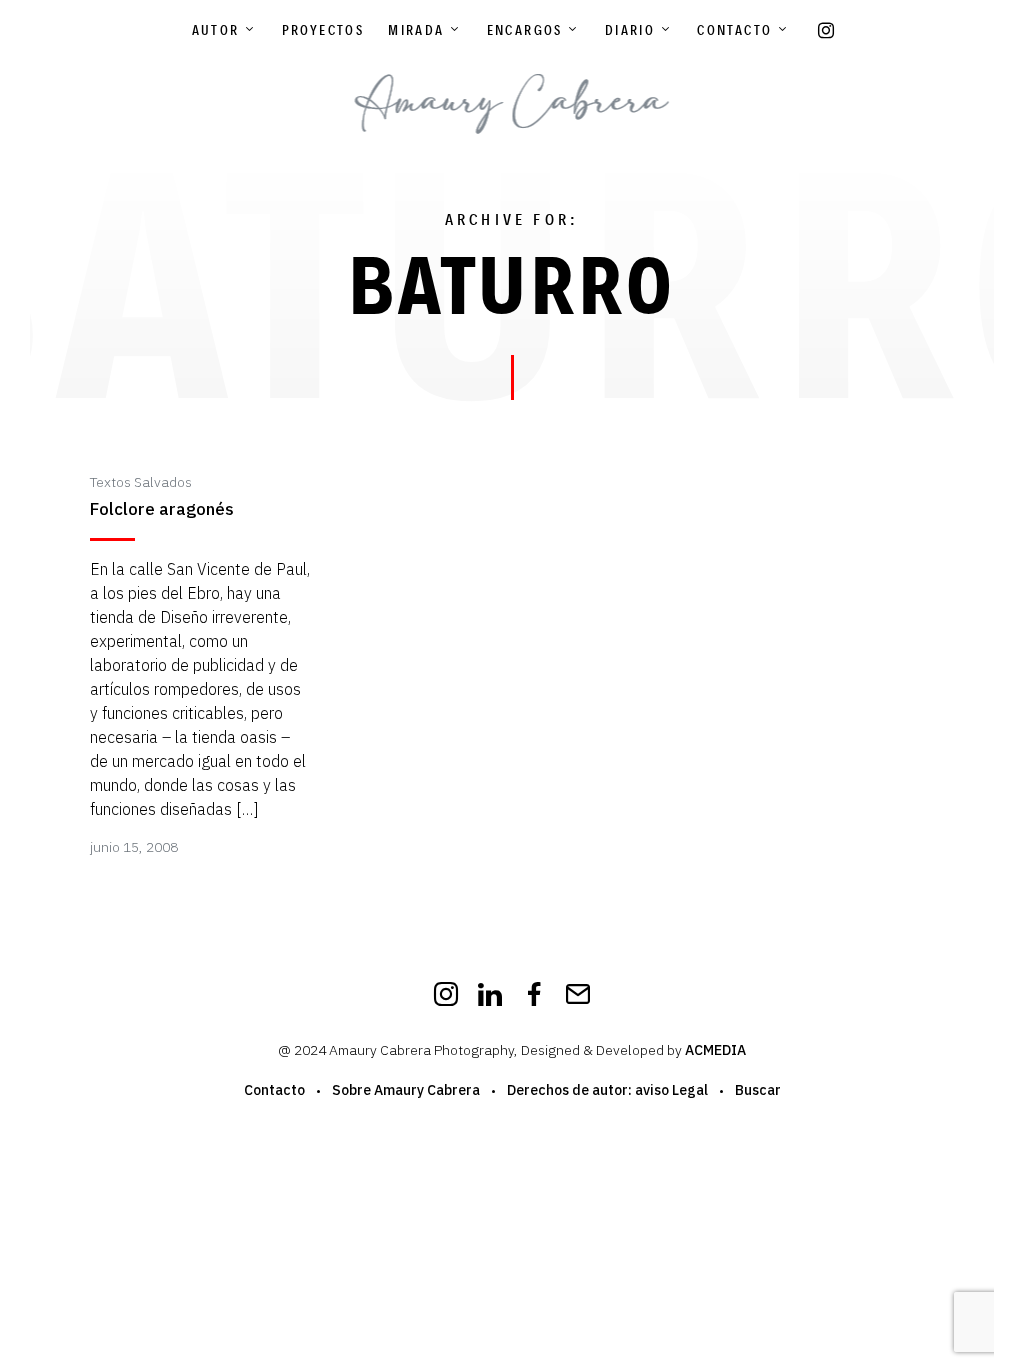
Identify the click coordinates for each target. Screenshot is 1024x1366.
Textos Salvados (141, 482)
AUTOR (216, 30)
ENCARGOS (525, 30)
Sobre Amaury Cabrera (406, 1090)
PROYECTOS (323, 30)
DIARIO (630, 30)
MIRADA (416, 30)
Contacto (734, 30)
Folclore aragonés (162, 509)
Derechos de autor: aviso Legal (607, 1090)
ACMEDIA (715, 1050)
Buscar (758, 1090)
